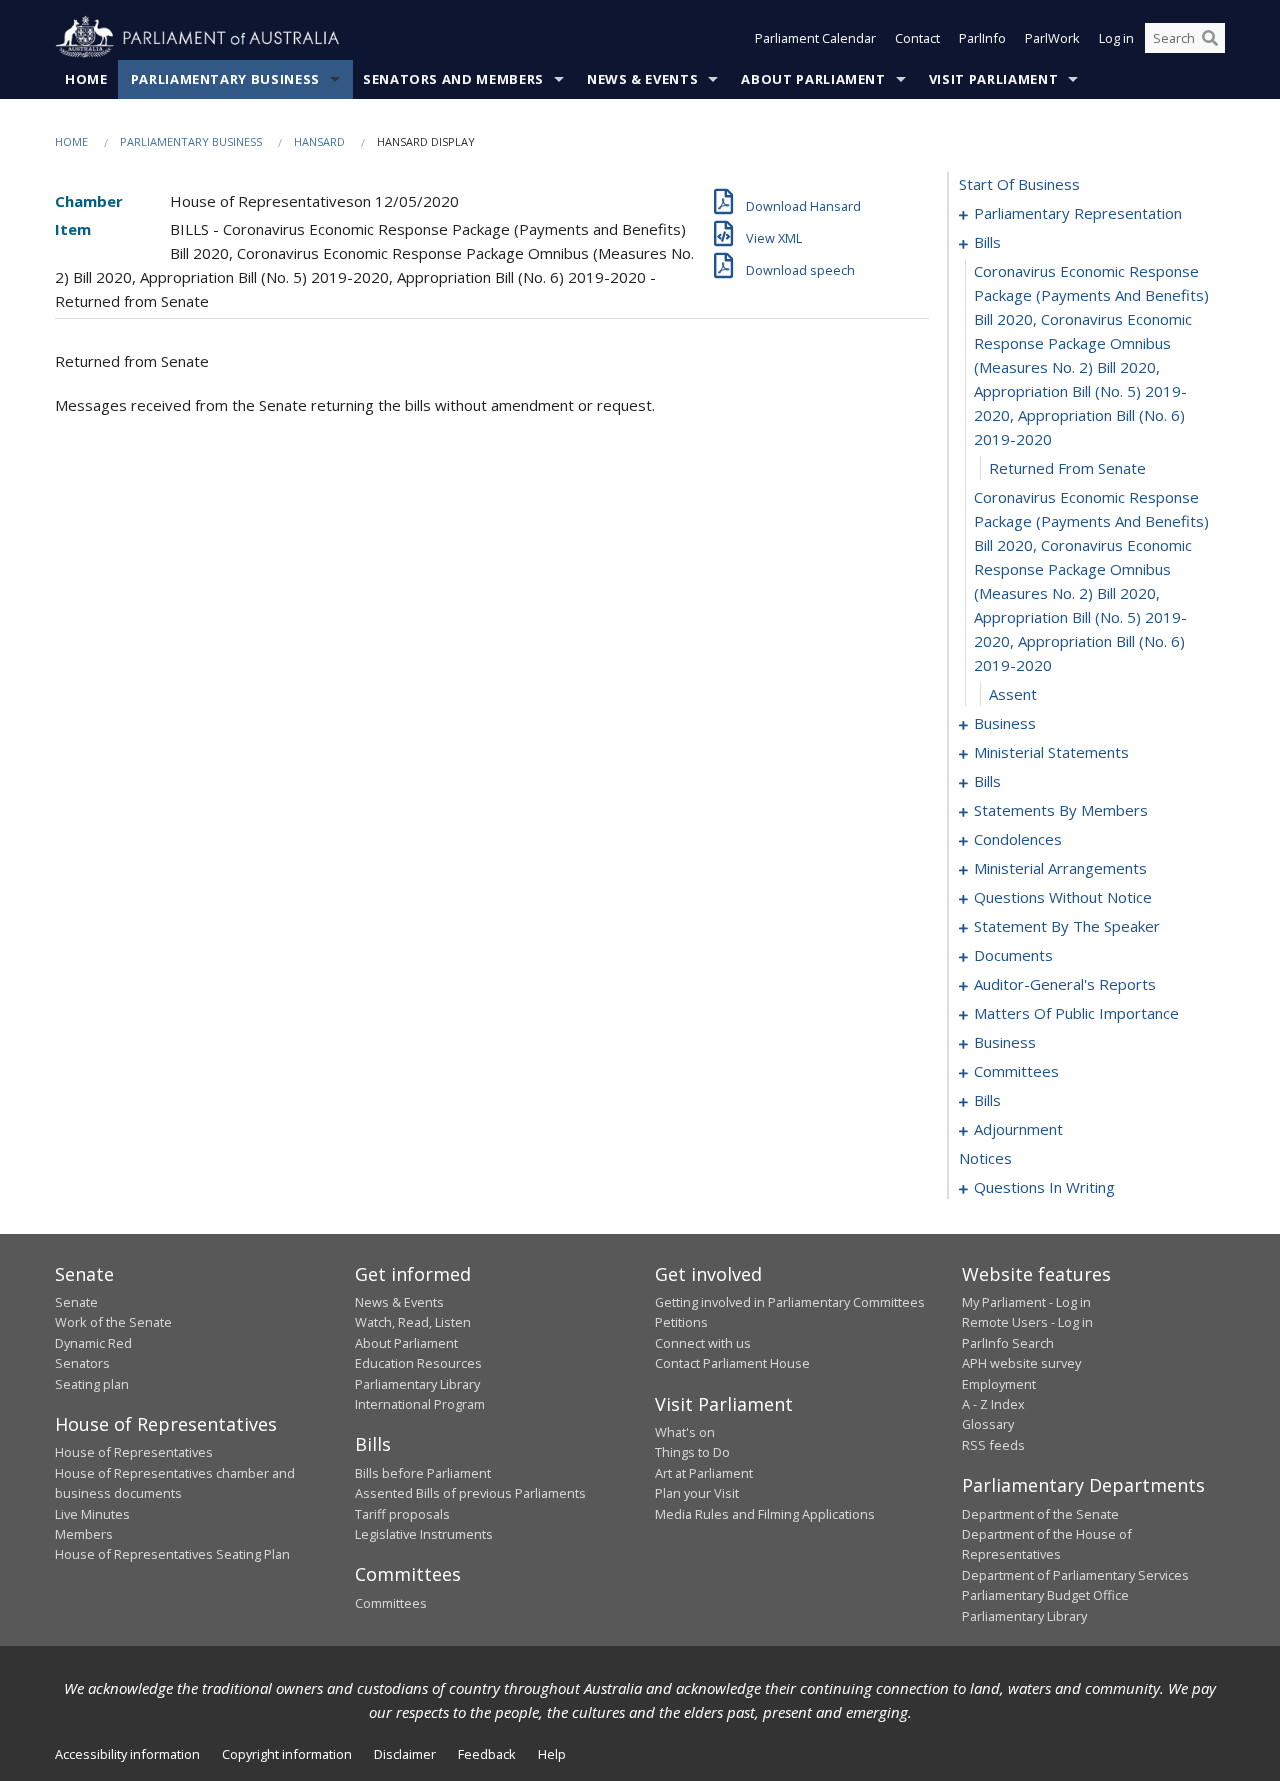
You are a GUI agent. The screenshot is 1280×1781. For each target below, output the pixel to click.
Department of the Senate (1040, 1514)
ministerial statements (1051, 752)
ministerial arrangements (1060, 868)
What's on (685, 1432)
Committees (391, 1603)
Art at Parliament (704, 1473)
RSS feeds (993, 1445)
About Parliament (813, 79)
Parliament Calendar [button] (815, 38)
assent (1013, 694)
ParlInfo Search (1008, 1343)
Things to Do (692, 1452)
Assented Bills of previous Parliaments (470, 1493)
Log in (1116, 38)
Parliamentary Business (225, 79)
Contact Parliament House (732, 1363)
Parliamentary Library (417, 1384)
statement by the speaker (1067, 926)
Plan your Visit (697, 1493)
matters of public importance (1076, 1013)
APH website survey (1021, 1363)
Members (84, 1534)
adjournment (1018, 1129)
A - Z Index (993, 1404)
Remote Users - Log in (1027, 1322)
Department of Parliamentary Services (1075, 1575)
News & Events (642, 79)
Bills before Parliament (423, 1473)
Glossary (988, 1424)
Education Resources (418, 1363)
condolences (1018, 839)
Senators (82, 1363)
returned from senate (1067, 468)
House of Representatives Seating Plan (172, 1554)
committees (1016, 1071)
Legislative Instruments (424, 1534)
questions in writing (1044, 1187)
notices (985, 1158)
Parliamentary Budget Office (1045, 1595)
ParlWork (1052, 38)
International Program (420, 1404)
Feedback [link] (487, 1754)
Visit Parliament (993, 79)
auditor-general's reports (1065, 984)
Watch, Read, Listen (413, 1322)
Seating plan (92, 1384)
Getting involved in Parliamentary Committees (790, 1302)
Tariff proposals (402, 1514)
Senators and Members (453, 79)
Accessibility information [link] (127, 1754)
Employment (999, 1384)
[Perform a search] (1210, 38)
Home (86, 79)
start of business (1019, 184)
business (1005, 723)
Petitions (681, 1322)
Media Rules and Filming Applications (765, 1514)
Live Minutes (92, 1514)
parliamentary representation (1078, 213)
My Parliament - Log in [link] (1026, 1302)
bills (987, 242)
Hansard (319, 141)
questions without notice (1063, 897)
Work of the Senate (113, 1322)
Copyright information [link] (287, 1754)
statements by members (1061, 810)
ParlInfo (982, 38)
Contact (917, 38)
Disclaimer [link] (405, 1754)
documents (1013, 955)
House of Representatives (134, 1452)
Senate (76, 1302)
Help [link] (552, 1754)
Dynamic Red (93, 1343)
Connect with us (703, 1343)
